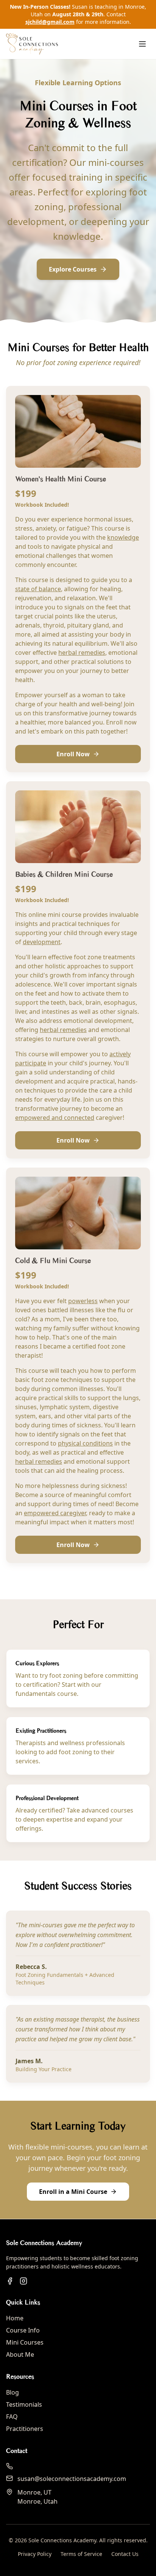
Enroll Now (73, 754)
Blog (12, 2392)
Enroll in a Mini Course (73, 2192)
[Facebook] (10, 2281)
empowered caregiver (55, 1513)
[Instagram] (23, 2281)
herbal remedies (82, 653)
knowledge (123, 537)
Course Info (23, 2330)
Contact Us (125, 2554)
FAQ (12, 2417)
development (42, 942)
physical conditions (85, 1443)
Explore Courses (73, 269)
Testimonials (24, 2404)
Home (15, 2318)
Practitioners (25, 2429)
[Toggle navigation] (142, 44)
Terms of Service (81, 2554)
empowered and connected (55, 1118)
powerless (83, 1301)
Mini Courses (25, 2342)
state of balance (38, 589)
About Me (20, 2354)
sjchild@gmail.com (50, 22)
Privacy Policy (35, 2554)
